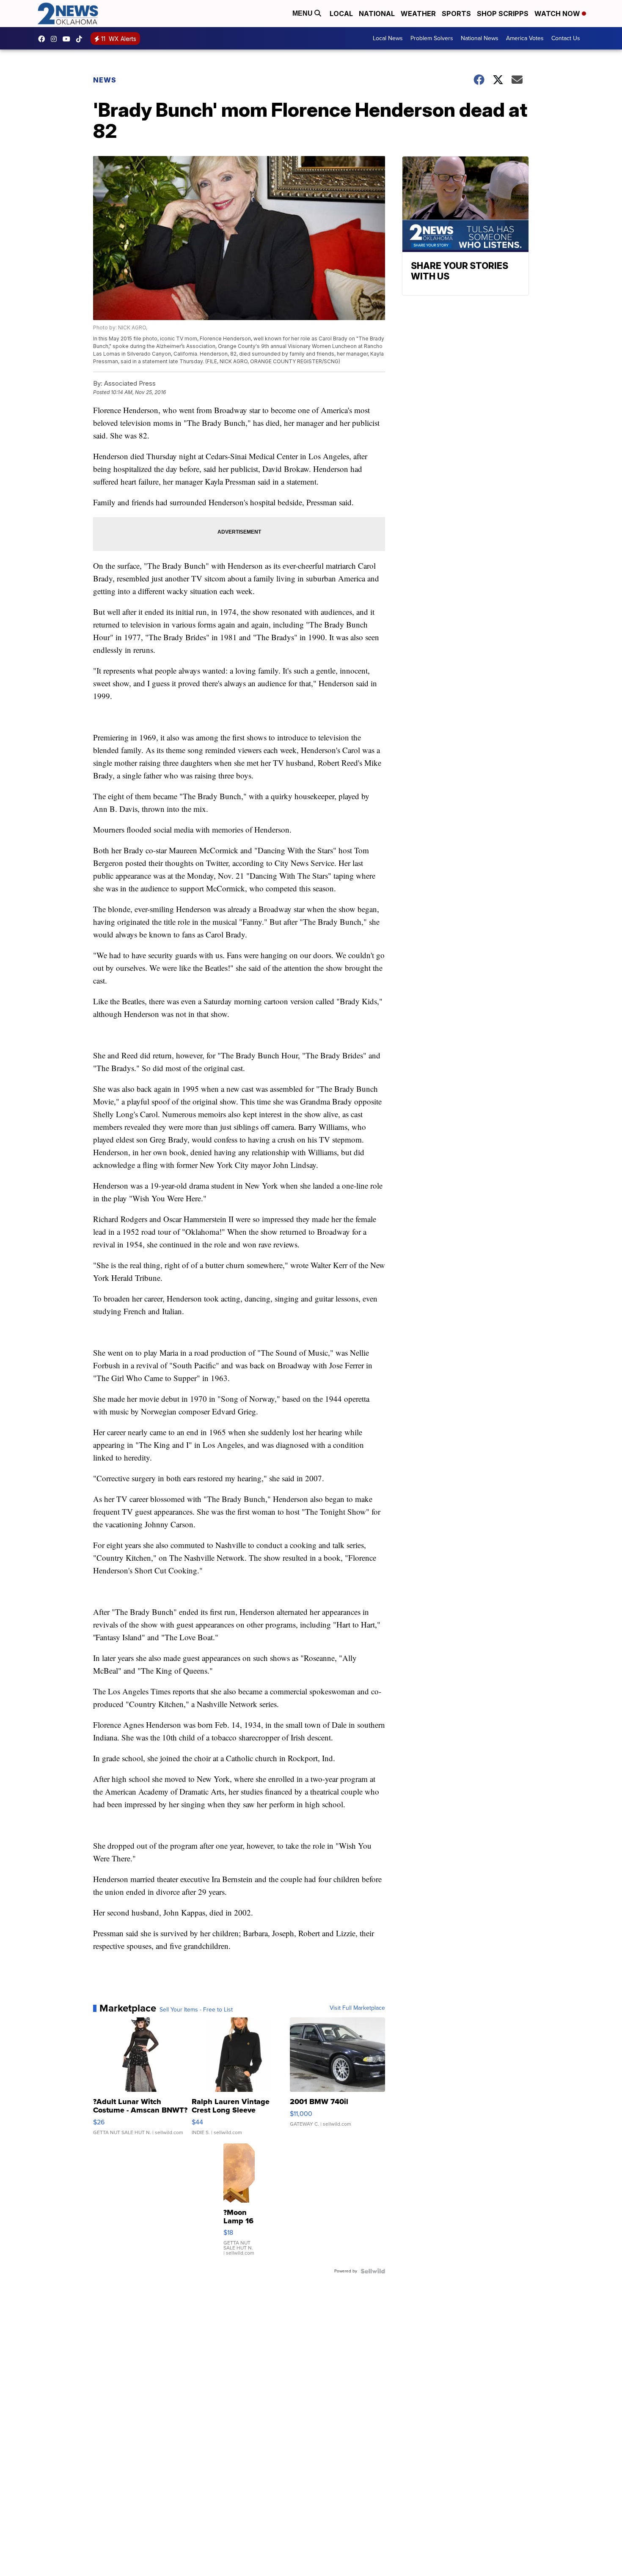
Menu (303, 13)
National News (480, 38)
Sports (456, 14)
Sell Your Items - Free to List (196, 2010)
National (377, 14)
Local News (388, 38)
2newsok (56, 39)
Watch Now (558, 14)
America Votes (525, 38)
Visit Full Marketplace (357, 2008)
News (105, 80)
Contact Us (566, 38)
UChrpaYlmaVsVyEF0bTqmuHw (69, 39)
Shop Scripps (503, 14)
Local (341, 14)
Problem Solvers (432, 38)
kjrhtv (44, 39)
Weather (418, 14)
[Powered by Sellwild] (373, 2271)
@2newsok (81, 39)
